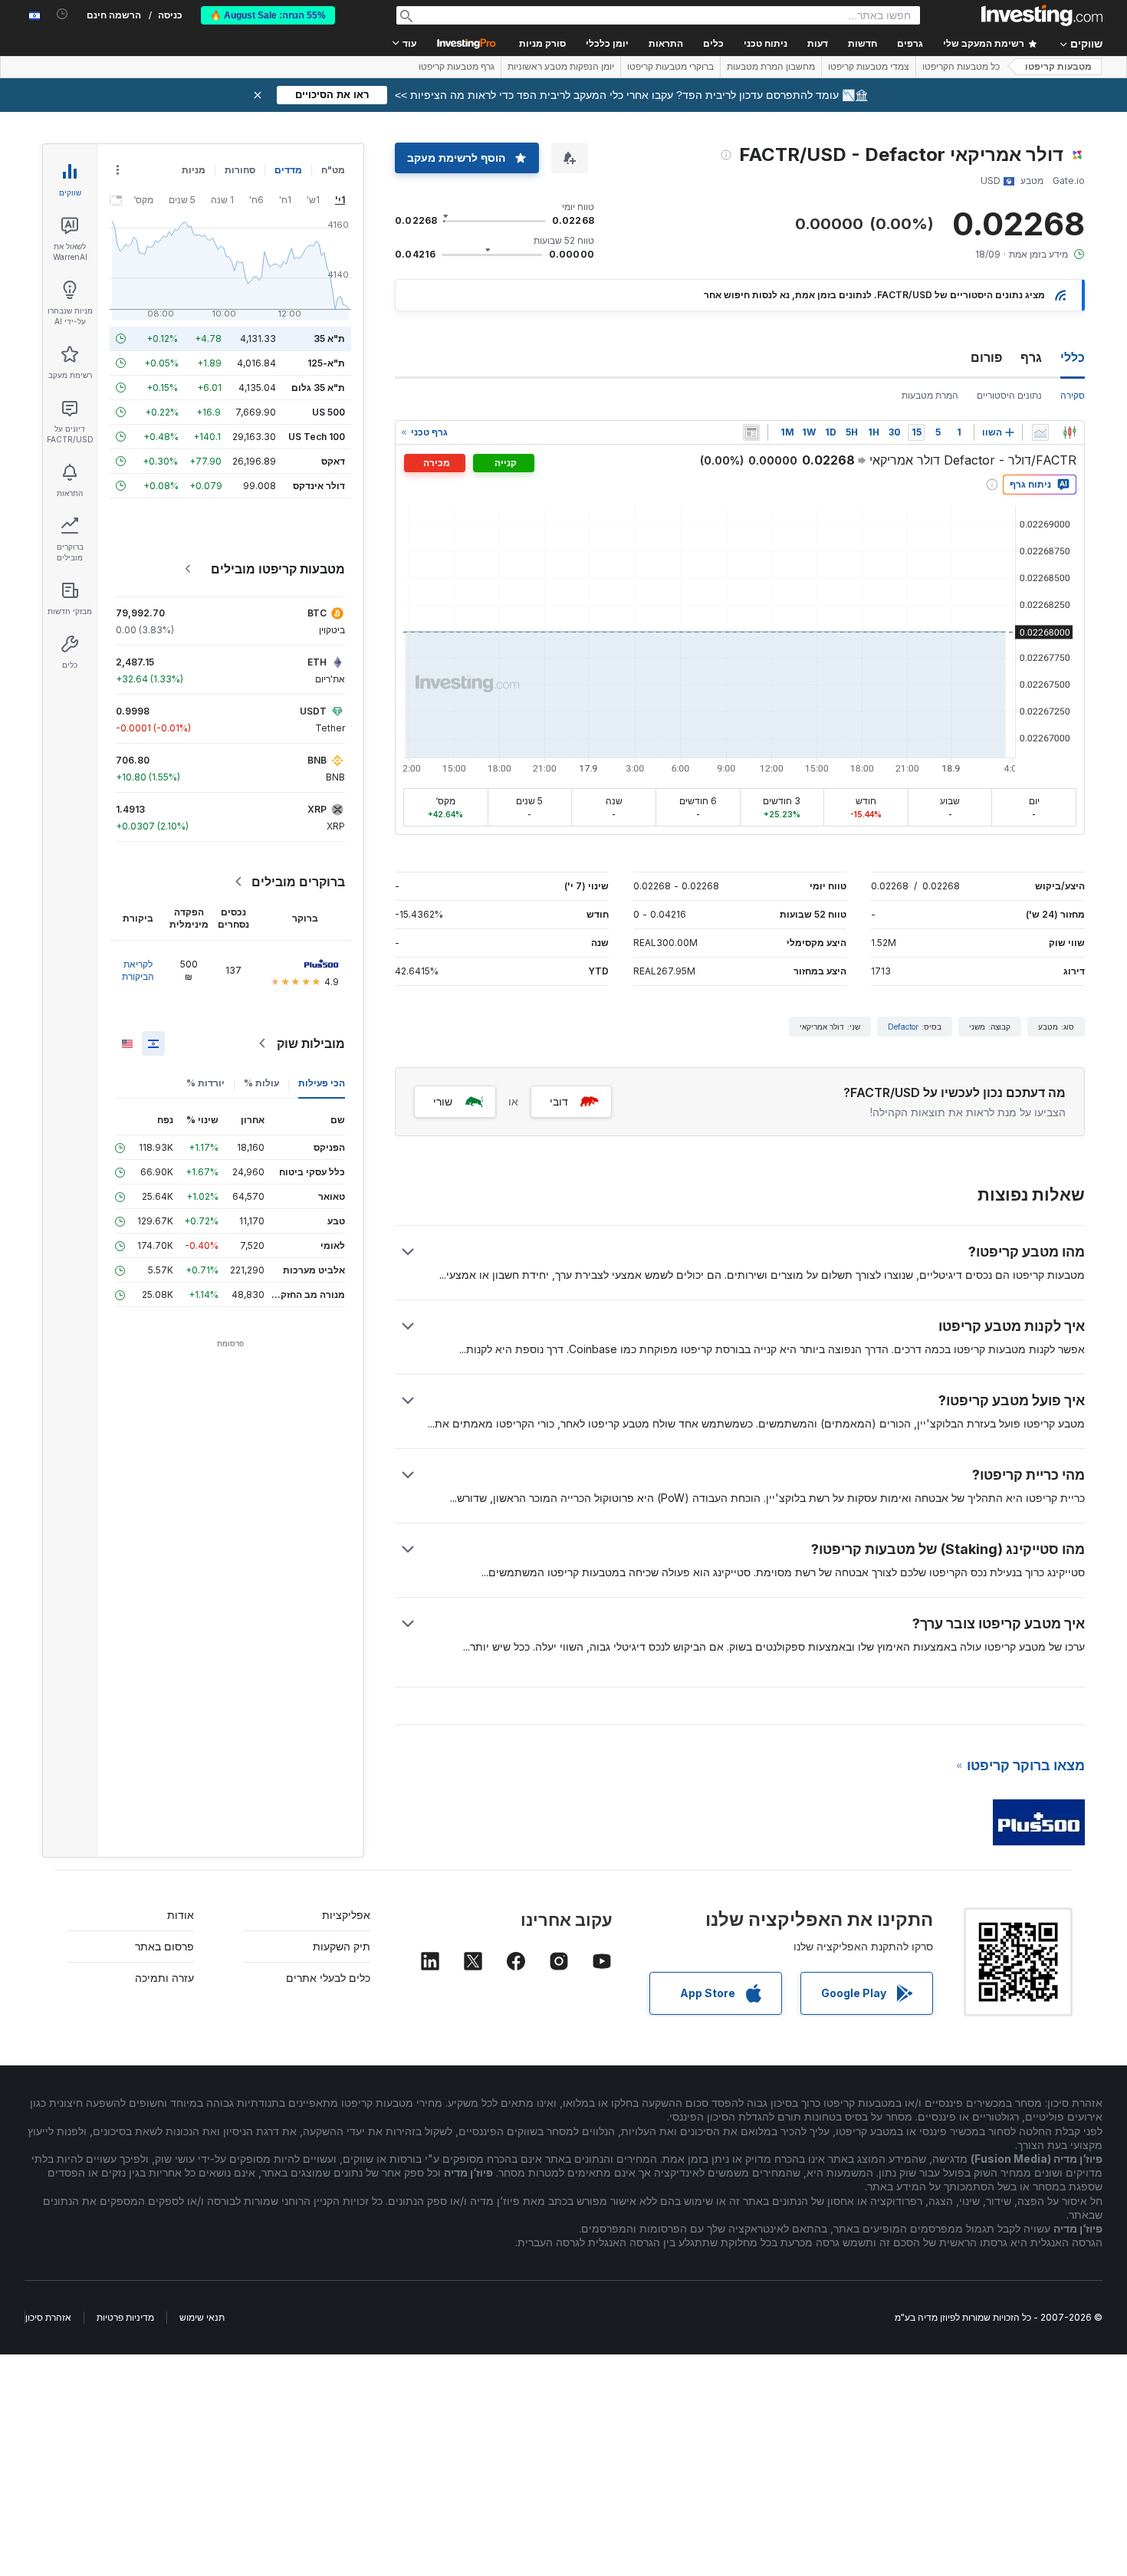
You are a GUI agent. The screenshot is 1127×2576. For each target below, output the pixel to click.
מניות (194, 170)
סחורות (240, 170)
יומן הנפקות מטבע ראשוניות (561, 67)
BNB (317, 760)
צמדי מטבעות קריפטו (869, 67)
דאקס (333, 461)
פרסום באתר (164, 1946)
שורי (443, 1101)
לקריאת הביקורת (138, 970)
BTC (317, 613)
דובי (559, 1101)
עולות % (261, 1083)
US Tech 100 (317, 437)
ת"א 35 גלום (318, 388)
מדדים (288, 170)
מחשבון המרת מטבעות (771, 67)
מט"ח (333, 170)
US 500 (329, 412)
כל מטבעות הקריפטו (961, 67)
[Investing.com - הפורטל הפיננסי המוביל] (1042, 15)
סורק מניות (542, 44)
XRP (317, 809)
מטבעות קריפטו (1058, 67)
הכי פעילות (322, 1083)
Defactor (903, 1027)
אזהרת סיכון (48, 2317)
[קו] (1040, 432)
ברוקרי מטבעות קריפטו (670, 67)
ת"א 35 (329, 338)
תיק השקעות (342, 1946)
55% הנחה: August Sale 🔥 (268, 15)
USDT (313, 711)
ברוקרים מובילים (298, 882)
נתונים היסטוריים (1009, 395)
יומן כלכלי (607, 44)
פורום (986, 357)
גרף (1031, 357)
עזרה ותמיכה (164, 1978)
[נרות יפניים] (1069, 432)
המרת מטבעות (930, 395)
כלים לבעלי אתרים (328, 1978)
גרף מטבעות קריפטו (457, 67)
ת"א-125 (326, 363)
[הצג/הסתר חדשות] (751, 432)
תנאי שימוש (202, 2317)
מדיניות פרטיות (125, 2317)
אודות (181, 1915)
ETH (317, 662)
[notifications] (62, 14)
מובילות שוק (311, 1043)
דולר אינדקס (319, 486)
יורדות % (205, 1083)
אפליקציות (346, 1915)
